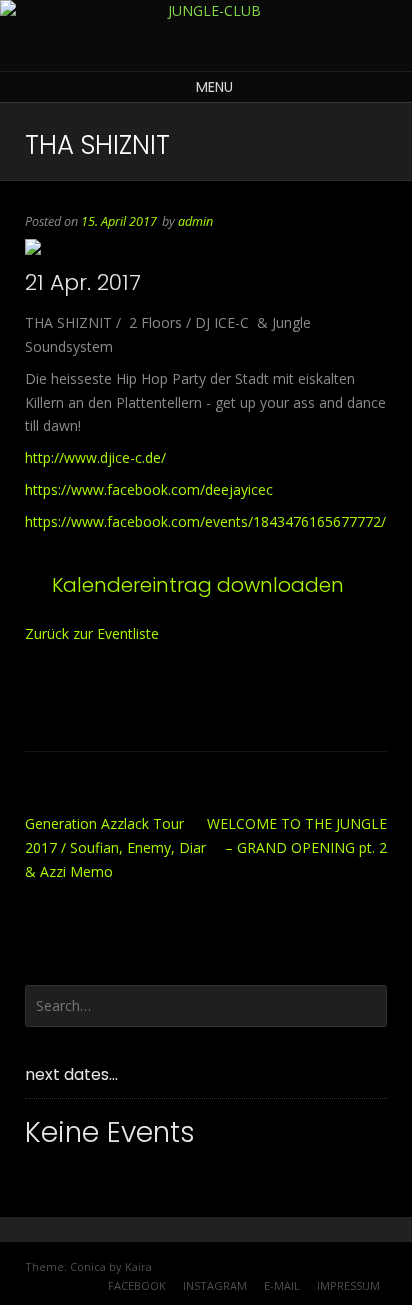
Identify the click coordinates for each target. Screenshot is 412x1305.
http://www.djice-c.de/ (95, 457)
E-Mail (282, 1285)
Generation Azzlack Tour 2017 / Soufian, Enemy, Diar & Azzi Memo (115, 847)
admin (195, 221)
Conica (88, 1266)
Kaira (138, 1266)
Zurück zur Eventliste (92, 633)
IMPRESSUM (348, 1285)
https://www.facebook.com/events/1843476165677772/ (205, 521)
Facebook (137, 1285)
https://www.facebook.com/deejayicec (149, 489)
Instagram (215, 1285)
